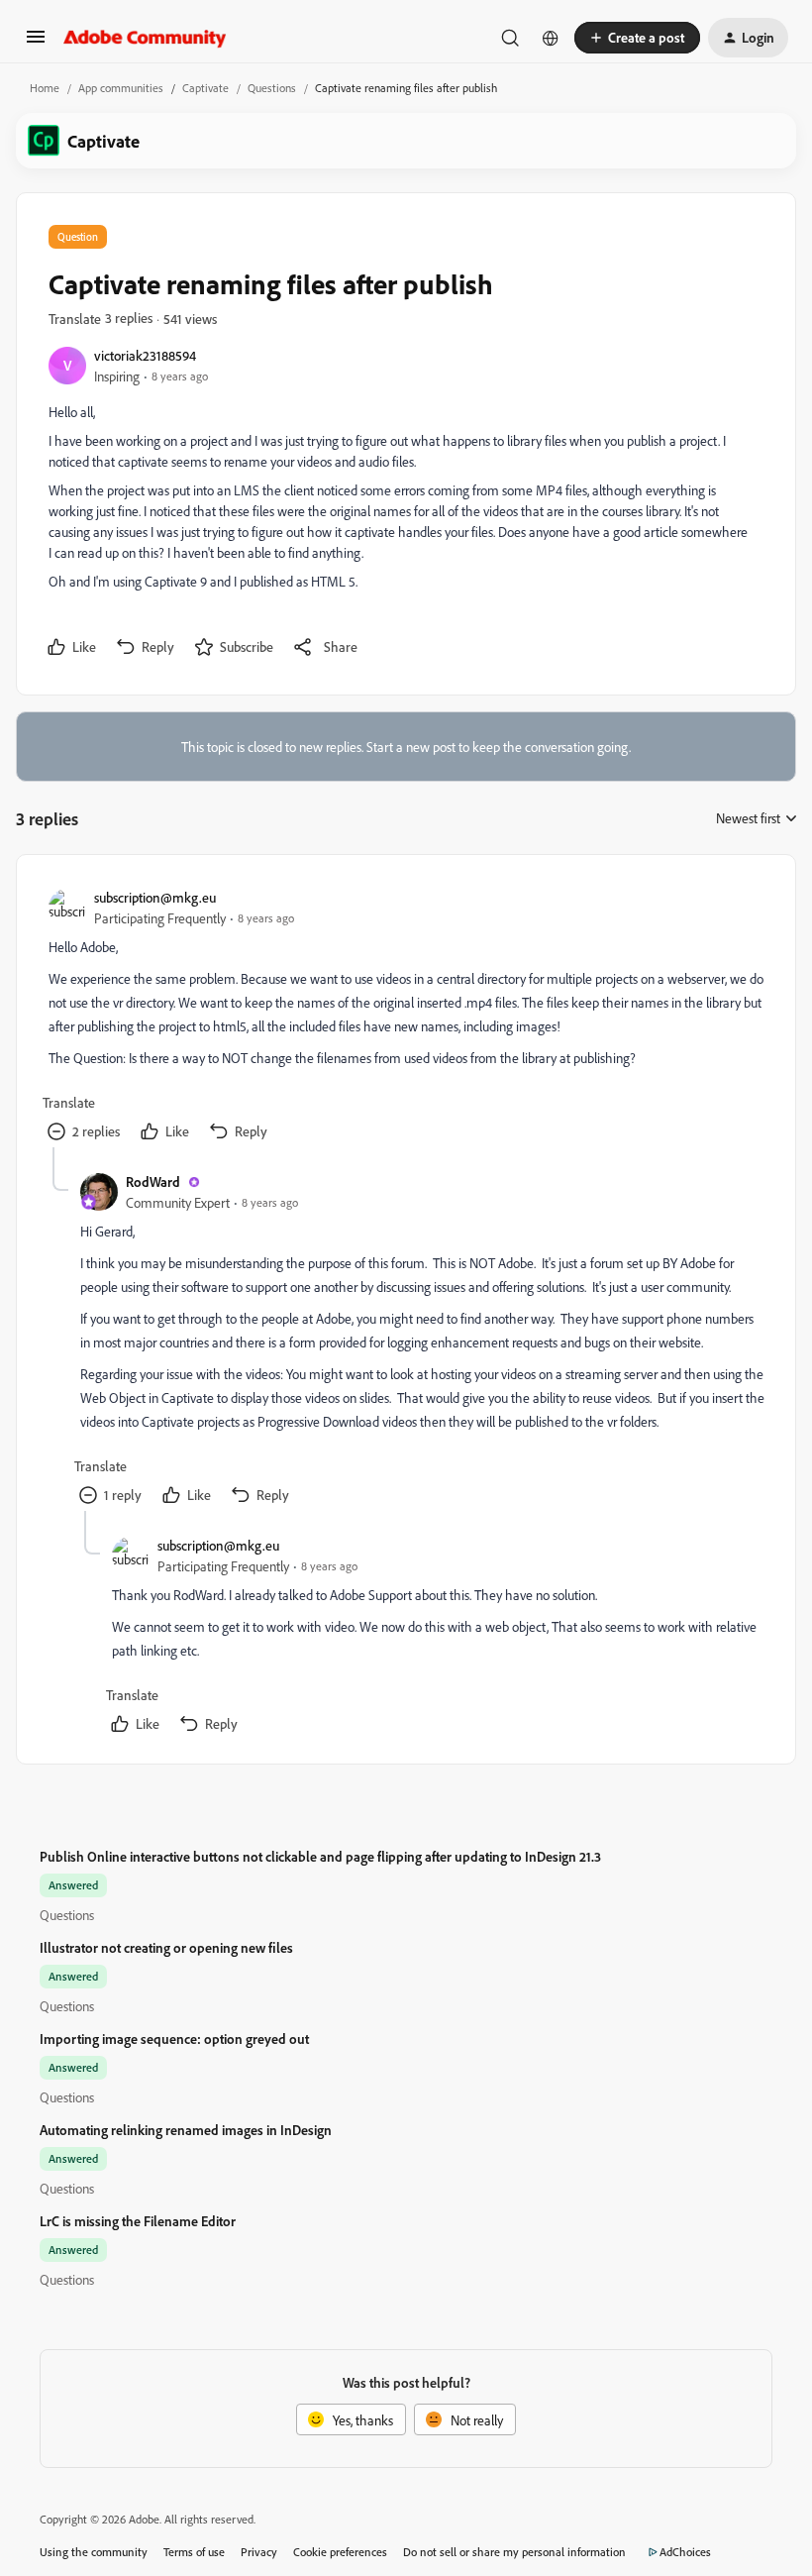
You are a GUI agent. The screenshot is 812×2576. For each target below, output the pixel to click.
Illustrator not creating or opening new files (166, 1947)
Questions (272, 88)
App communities (121, 88)
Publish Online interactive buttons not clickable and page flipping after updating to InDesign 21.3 (320, 1856)
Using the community (94, 2552)
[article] (405, 1017)
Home (45, 88)
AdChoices (685, 2552)
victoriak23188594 (145, 355)
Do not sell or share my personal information (514, 2552)
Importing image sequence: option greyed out (174, 2039)
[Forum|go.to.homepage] (145, 38)
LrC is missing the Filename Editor (138, 2221)
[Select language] (551, 38)
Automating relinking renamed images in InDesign (186, 2130)
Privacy (259, 2552)
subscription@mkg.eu (155, 897)
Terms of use (194, 2552)
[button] (36, 43)
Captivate (205, 88)
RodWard (153, 1181)
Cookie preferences (340, 2552)
